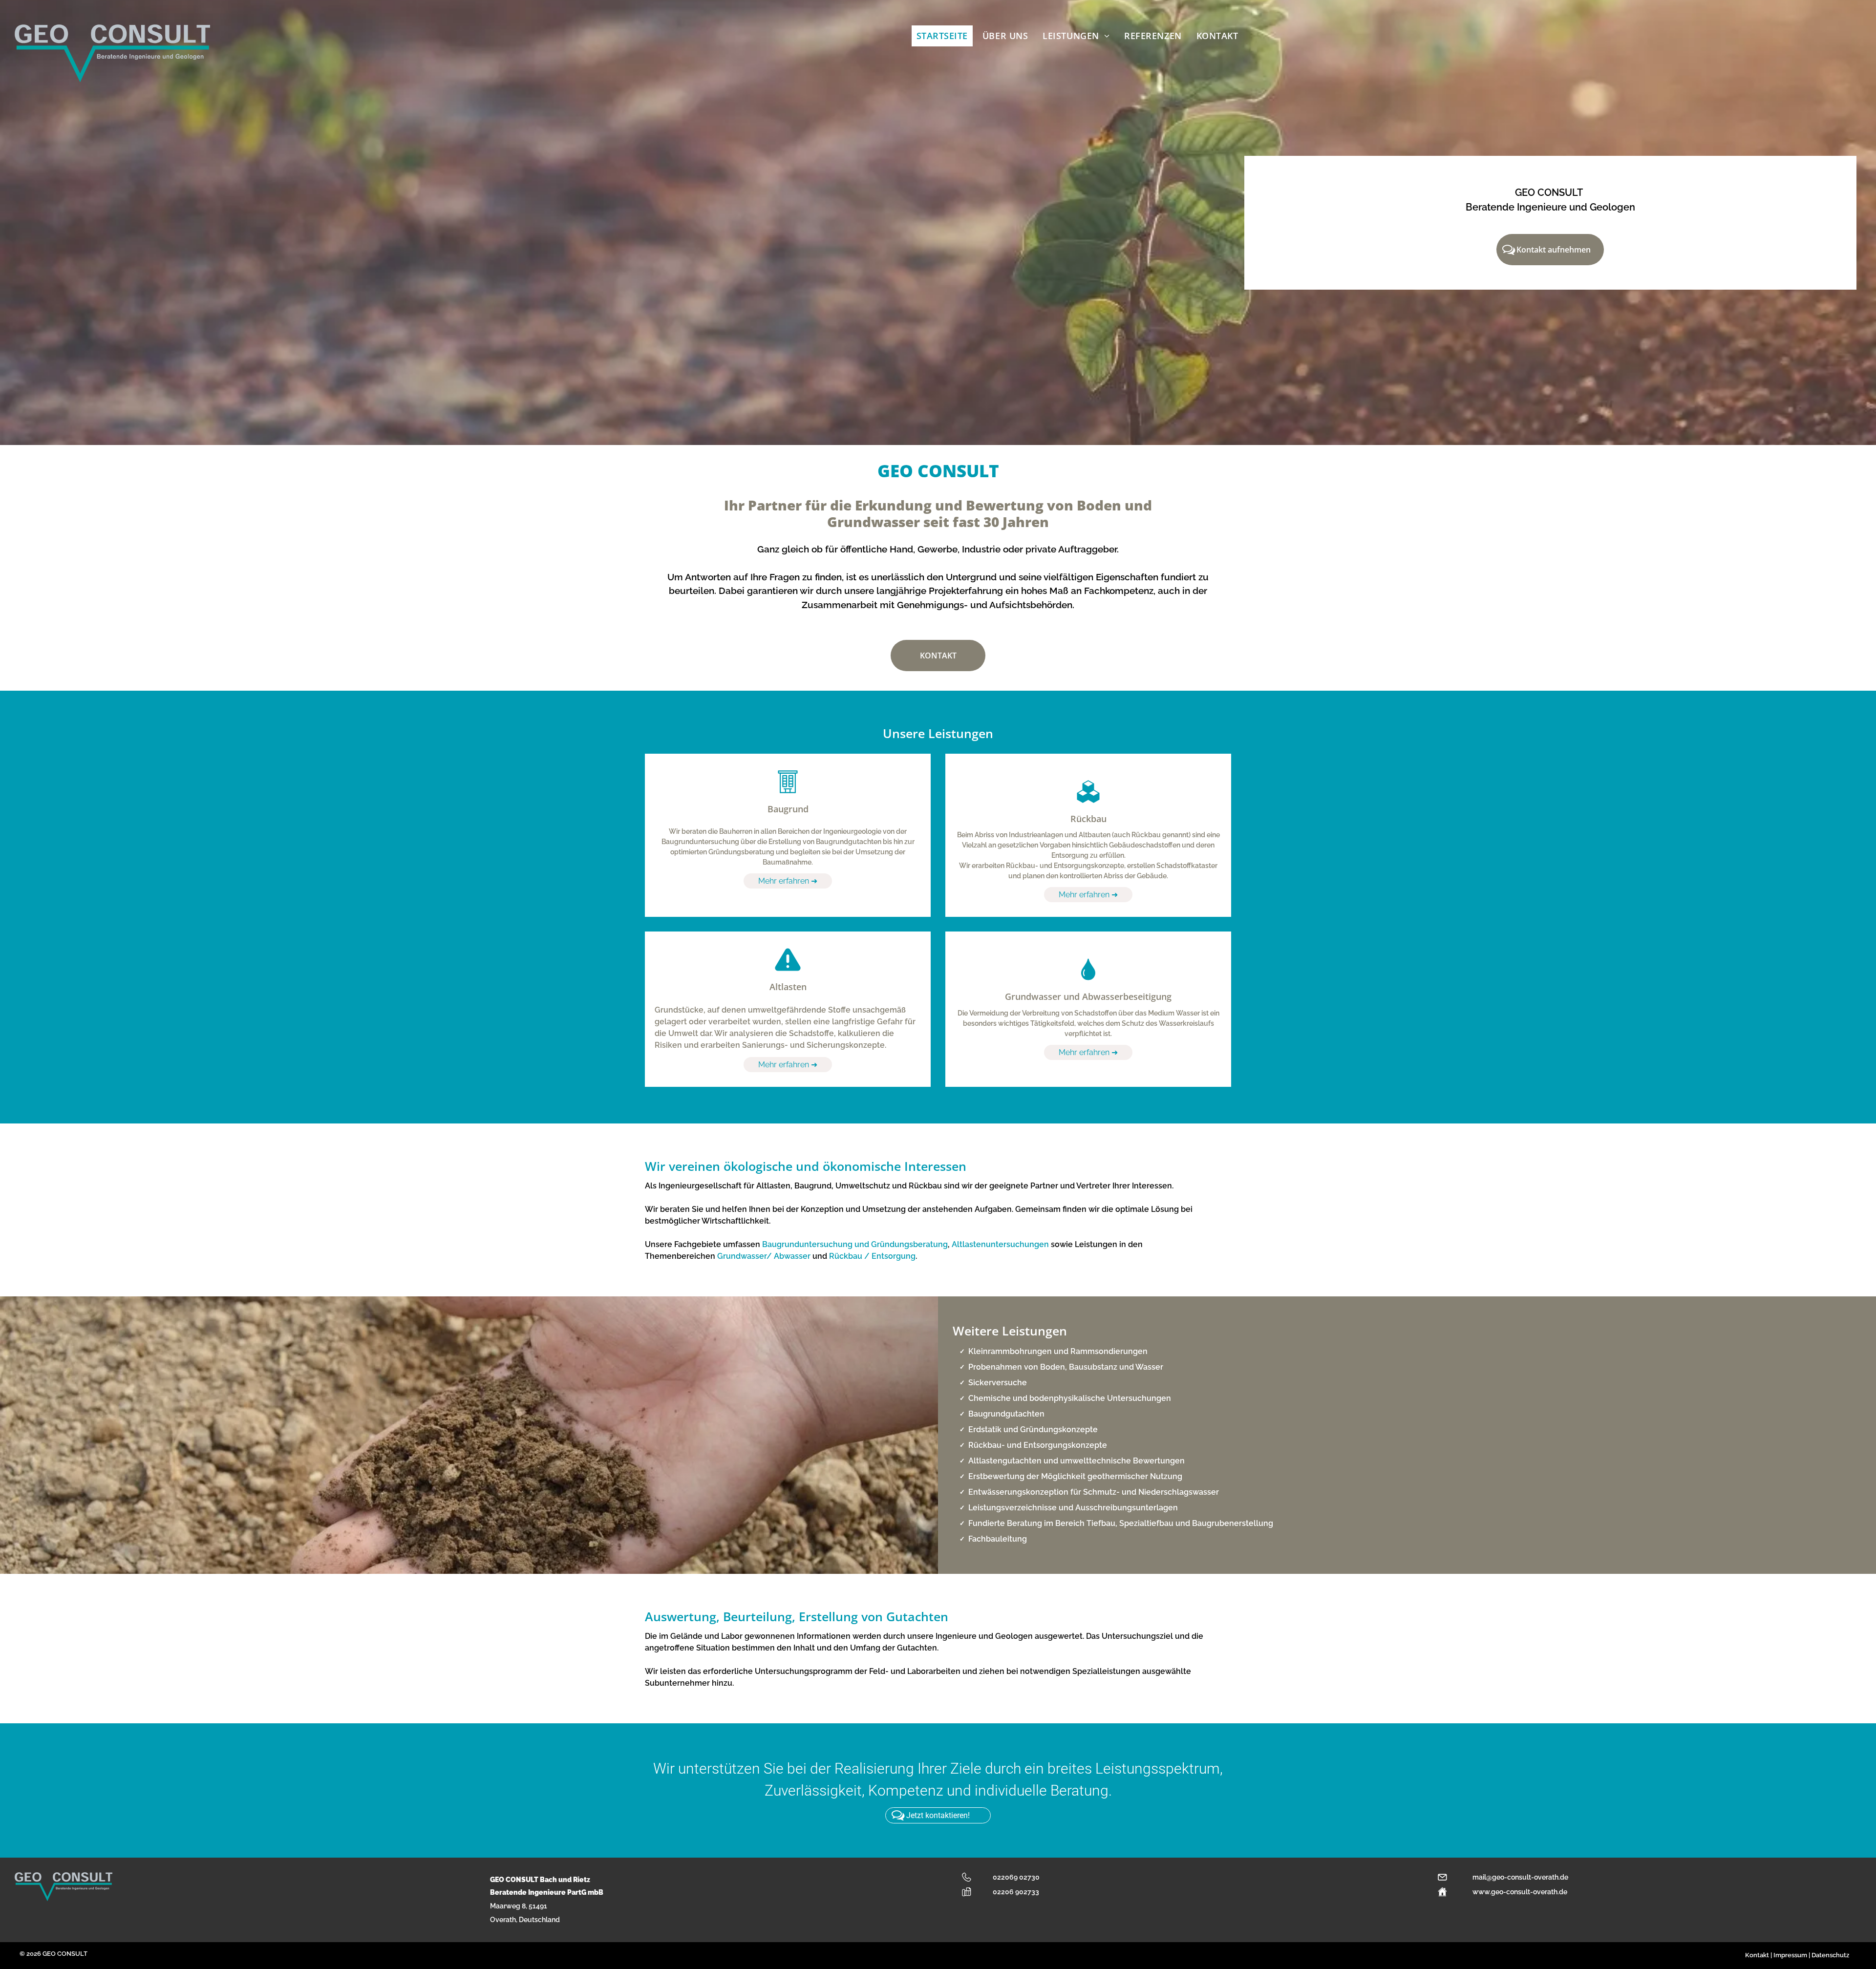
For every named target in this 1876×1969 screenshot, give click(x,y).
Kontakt (1757, 1955)
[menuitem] (945, 36)
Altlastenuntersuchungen (1000, 1244)
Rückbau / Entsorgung (872, 1256)
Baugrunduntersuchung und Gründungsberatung (855, 1244)
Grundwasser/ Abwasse (762, 1256)
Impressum (1790, 1955)
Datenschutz (1830, 1955)
